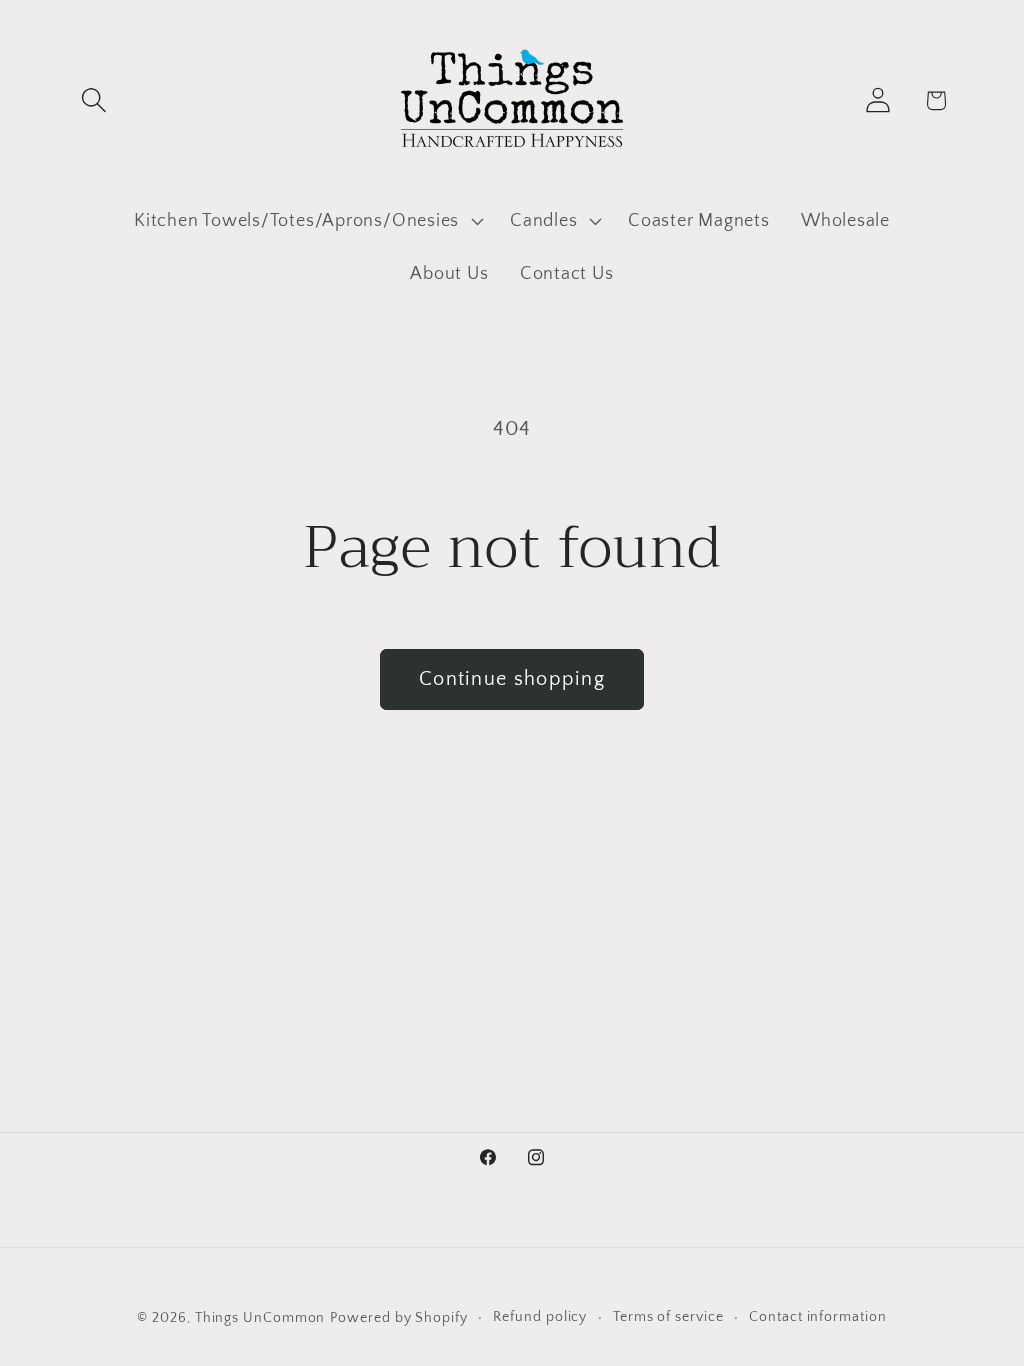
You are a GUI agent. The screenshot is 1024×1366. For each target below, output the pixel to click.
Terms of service (668, 1317)
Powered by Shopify (398, 1318)
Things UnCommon (260, 1318)
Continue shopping (512, 679)
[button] (93, 100)
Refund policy (540, 1317)
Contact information (817, 1317)
